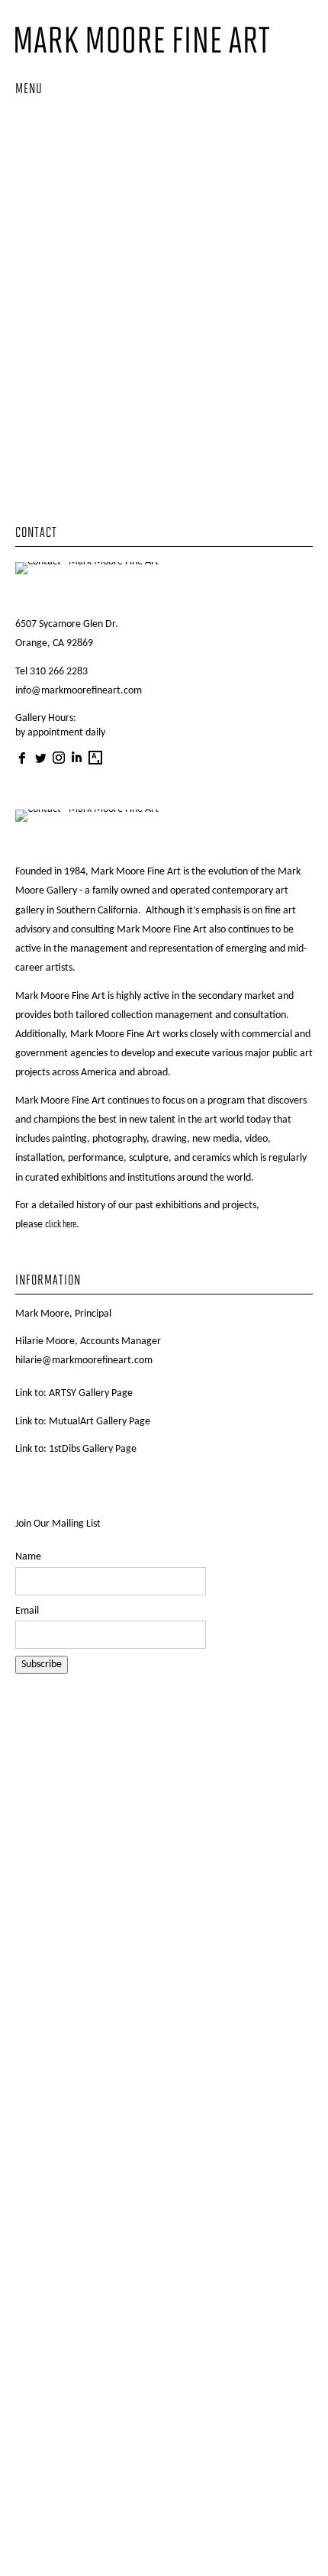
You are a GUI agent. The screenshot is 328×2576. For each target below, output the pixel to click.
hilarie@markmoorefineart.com (84, 1361)
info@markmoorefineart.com (79, 691)
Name (28, 1557)
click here (61, 1225)
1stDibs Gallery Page (93, 1449)
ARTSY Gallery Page (91, 1393)
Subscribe (42, 1665)
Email (27, 1611)
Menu (29, 90)
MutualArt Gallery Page (100, 1422)
